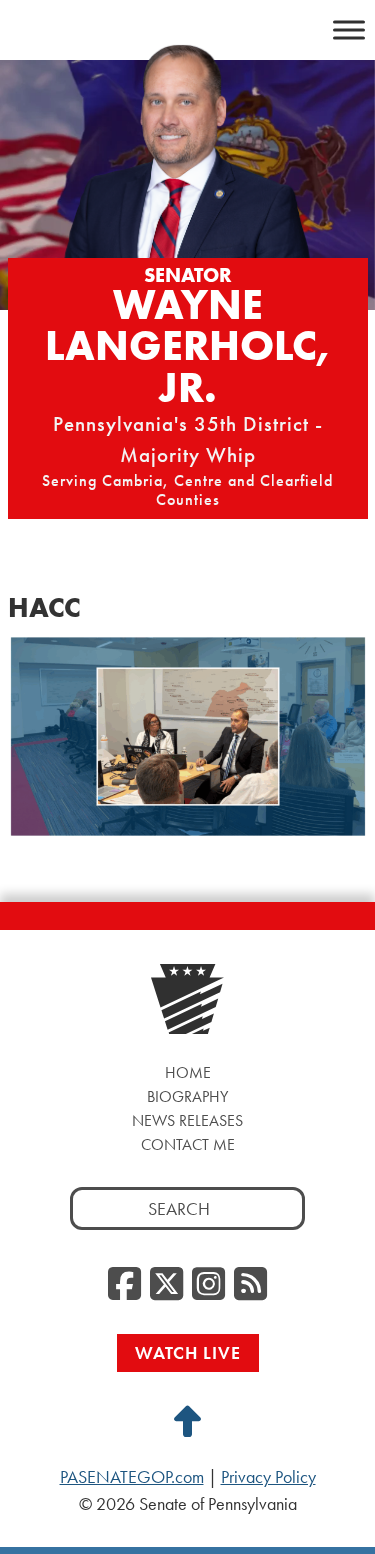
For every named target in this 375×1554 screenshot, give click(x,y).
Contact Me (188, 1144)
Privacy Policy (268, 1477)
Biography (187, 1096)
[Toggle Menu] (349, 29)
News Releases (187, 1120)
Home (188, 1072)
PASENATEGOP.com (132, 1477)
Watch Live (188, 1352)
